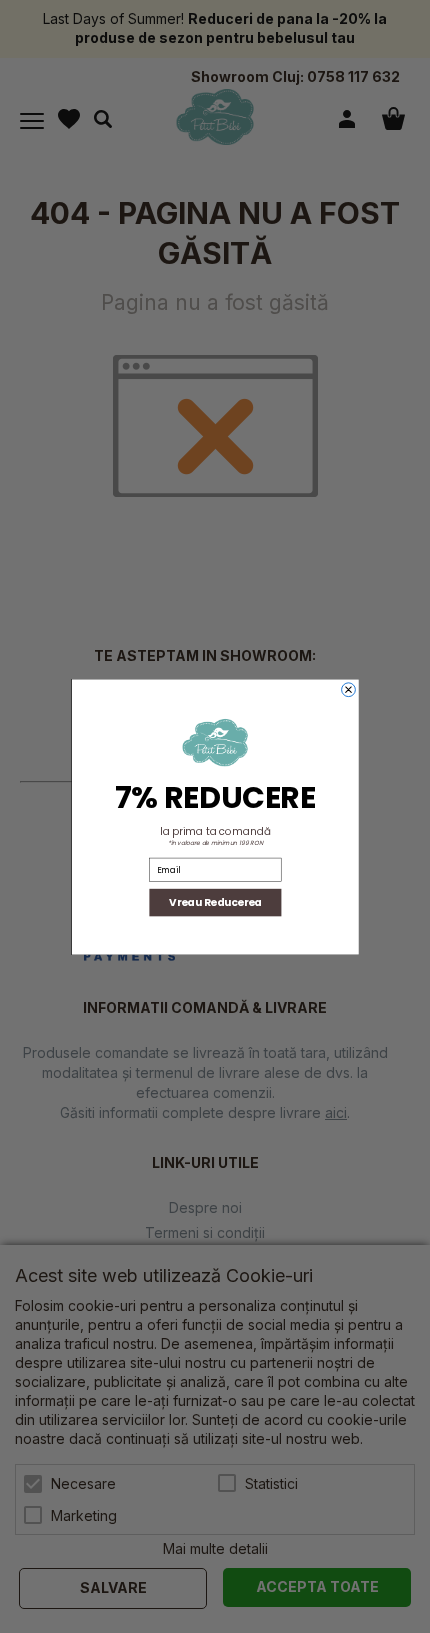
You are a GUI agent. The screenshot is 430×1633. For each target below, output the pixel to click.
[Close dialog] (348, 689)
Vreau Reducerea (215, 902)
